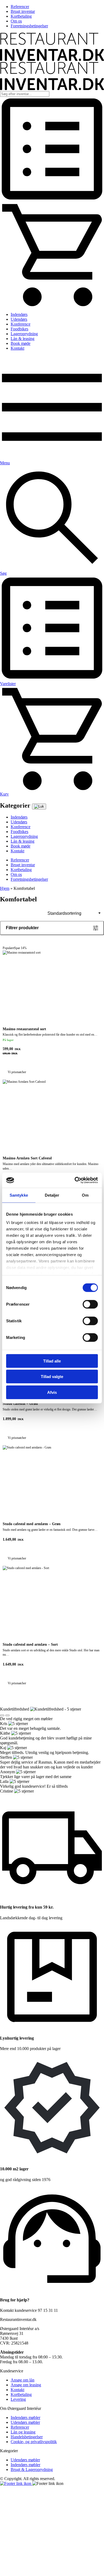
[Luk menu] (39, 807)
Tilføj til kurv (97, 1049)
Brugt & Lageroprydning (32, 2469)
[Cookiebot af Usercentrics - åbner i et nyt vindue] (75, 1180)
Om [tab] (85, 1195)
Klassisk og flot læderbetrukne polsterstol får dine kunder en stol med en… (50, 991)
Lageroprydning (24, 334)
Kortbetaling (21, 16)
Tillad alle (52, 1361)
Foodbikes (19, 329)
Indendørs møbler (25, 2418)
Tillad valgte (52, 1377)
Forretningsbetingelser (29, 26)
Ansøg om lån (23, 2380)
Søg (3, 573)
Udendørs (19, 319)
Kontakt (17, 348)
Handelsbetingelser (27, 2437)
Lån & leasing (23, 339)
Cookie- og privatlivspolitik (34, 2442)
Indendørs (19, 314)
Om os (16, 21)
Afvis (52, 1392)
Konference (21, 324)
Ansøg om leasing (26, 2385)
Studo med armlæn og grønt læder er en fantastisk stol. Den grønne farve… (50, 1527)
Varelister (8, 684)
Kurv (4, 794)
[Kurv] (52, 305)
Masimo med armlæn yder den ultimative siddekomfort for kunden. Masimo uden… (51, 1163)
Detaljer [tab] (52, 1195)
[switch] (90, 1304)
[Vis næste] (7, 1715)
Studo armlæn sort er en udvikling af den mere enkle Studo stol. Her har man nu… (51, 1649)
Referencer (20, 7)
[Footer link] (16, 2483)
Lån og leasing (23, 2432)
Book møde (21, 343)
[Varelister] (52, 200)
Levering (18, 2399)
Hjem (5, 888)
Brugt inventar (23, 11)
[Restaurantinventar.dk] (52, 59)
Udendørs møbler (25, 2422)
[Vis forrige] (2, 1715)
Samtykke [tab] (19, 1195)
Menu (5, 463)
